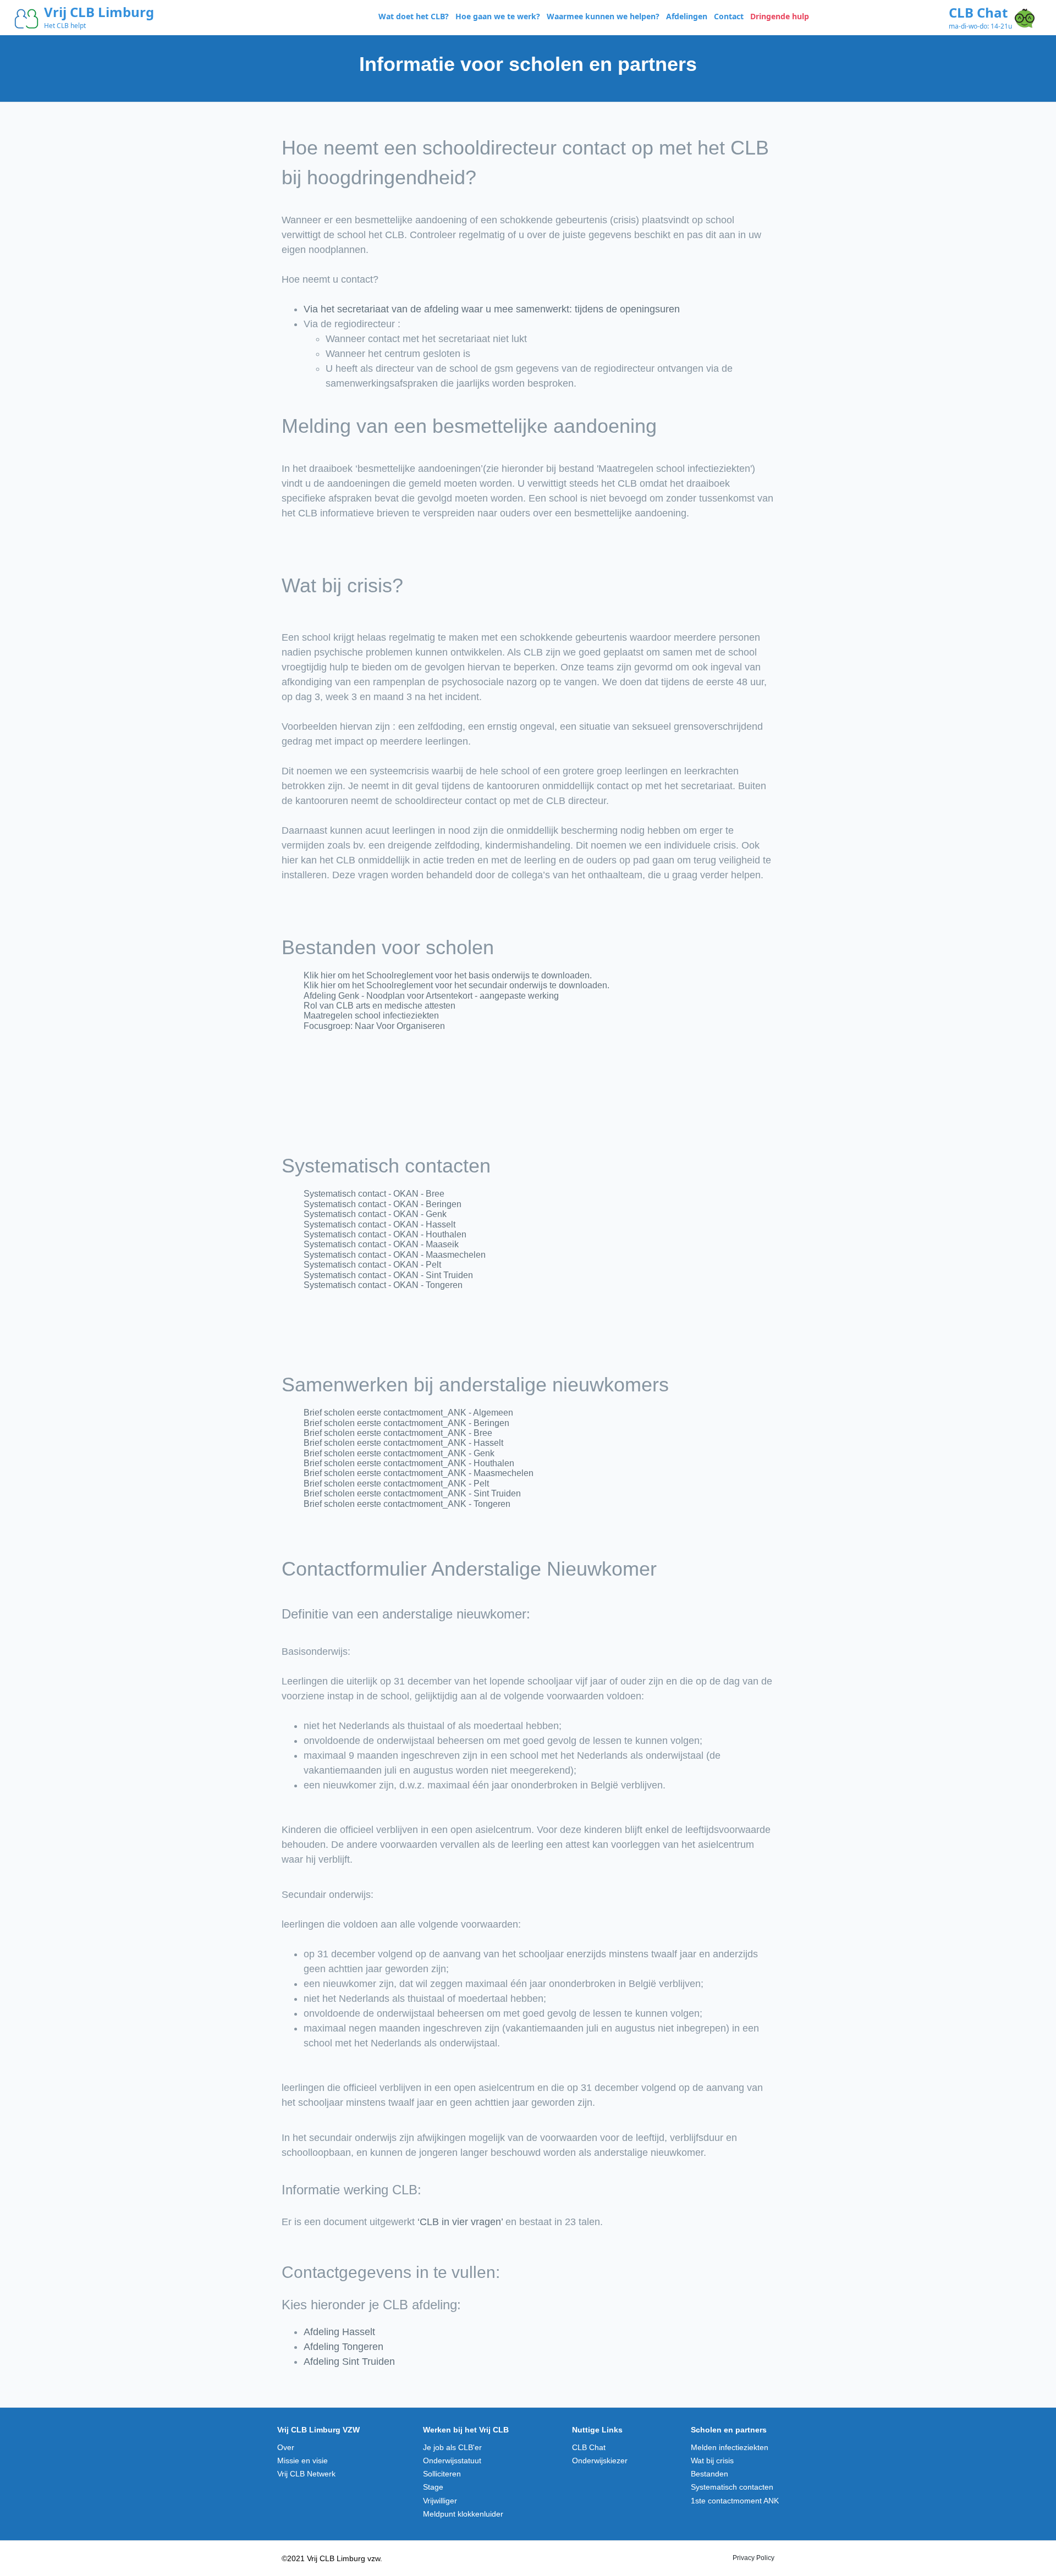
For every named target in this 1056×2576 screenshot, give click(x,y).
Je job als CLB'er (452, 2447)
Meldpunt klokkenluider (463, 2514)
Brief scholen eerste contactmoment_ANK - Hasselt (403, 1443)
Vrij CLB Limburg (99, 12)
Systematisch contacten (732, 2487)
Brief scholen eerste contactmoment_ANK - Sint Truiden (412, 1493)
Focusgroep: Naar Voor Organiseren (374, 1026)
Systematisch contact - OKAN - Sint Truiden (388, 1275)
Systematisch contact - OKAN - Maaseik (381, 1244)
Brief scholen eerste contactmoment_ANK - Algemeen (408, 1413)
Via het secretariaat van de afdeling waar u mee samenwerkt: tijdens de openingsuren (492, 309)
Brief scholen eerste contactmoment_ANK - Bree (398, 1433)
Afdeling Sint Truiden (349, 2362)
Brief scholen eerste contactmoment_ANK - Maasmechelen (419, 1473)
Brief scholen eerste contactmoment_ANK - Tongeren (407, 1504)
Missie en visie (302, 2461)
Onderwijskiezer (600, 2461)
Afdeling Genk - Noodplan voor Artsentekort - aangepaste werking (431, 996)
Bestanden (710, 2474)
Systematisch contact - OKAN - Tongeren (383, 1285)
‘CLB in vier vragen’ (460, 2222)
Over (286, 2447)
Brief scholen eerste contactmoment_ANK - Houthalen (409, 1463)
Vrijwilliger (440, 2501)
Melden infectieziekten (730, 2447)
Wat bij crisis (712, 2461)
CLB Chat (978, 12)
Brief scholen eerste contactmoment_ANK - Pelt (396, 1484)
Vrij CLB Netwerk (306, 2474)
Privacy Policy (754, 2558)
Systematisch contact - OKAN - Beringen (383, 1204)
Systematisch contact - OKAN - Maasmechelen (395, 1255)
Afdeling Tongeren (343, 2347)
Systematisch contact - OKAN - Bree (374, 1194)
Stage (433, 2487)
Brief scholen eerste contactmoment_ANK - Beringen (406, 1423)
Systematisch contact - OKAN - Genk (375, 1214)
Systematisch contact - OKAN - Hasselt (380, 1224)
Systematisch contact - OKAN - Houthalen (385, 1234)
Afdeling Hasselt (339, 2332)
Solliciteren (442, 2474)
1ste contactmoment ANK (735, 2501)
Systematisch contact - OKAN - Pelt (372, 1265)
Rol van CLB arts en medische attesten (380, 1006)
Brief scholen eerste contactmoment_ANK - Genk (399, 1453)
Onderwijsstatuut (452, 2461)
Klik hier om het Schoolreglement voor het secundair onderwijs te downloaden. (457, 985)
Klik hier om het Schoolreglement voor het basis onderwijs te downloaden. (448, 975)
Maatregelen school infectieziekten (371, 1015)
